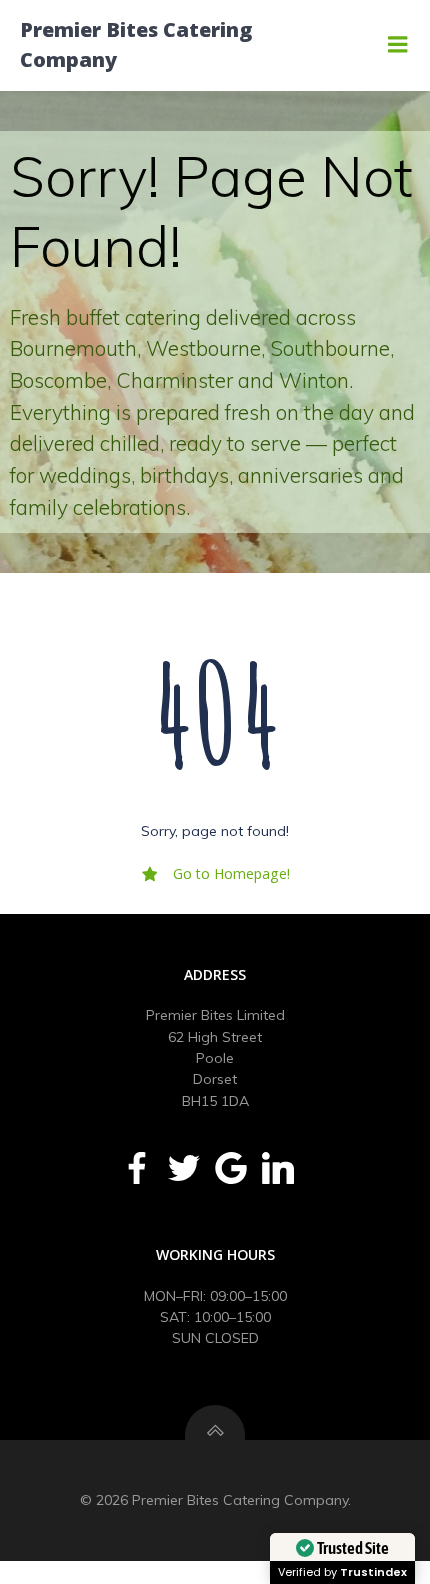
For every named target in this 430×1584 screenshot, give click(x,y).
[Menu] (398, 45)
